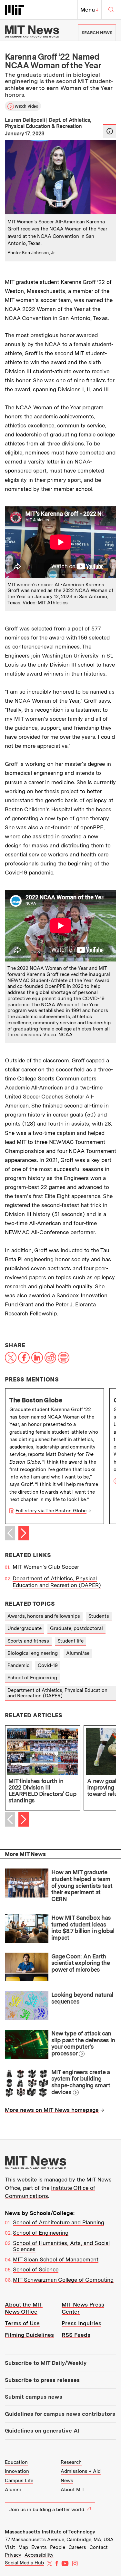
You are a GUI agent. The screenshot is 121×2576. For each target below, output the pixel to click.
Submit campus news (34, 2397)
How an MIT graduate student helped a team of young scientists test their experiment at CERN (82, 1886)
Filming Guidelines (29, 2335)
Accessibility (39, 2555)
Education (16, 2462)
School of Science (36, 2269)
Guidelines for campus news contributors (60, 2414)
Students (99, 1616)
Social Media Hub (24, 2563)
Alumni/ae (78, 1653)
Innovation (17, 2471)
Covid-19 (48, 1665)
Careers (77, 2547)
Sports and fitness (28, 1641)
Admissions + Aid (81, 2471)
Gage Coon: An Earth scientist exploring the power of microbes (81, 1963)
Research (71, 2462)
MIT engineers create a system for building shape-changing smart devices (81, 2082)
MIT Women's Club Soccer (46, 1567)
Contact (99, 2547)
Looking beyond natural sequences (82, 1998)
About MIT (73, 2490)
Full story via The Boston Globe (51, 1511)
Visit (10, 2547)
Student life (71, 1641)
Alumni (13, 2490)
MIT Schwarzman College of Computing (63, 2280)
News (67, 2481)
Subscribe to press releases (42, 2380)
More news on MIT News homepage (52, 2110)
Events (39, 2547)
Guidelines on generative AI (42, 2431)
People (58, 2547)
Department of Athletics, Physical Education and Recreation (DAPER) (57, 1582)
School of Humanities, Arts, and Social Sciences (61, 2246)
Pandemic (18, 1665)
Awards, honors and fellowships (44, 1616)
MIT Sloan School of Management (56, 2259)
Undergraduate (25, 1628)
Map (23, 2547)
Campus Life (19, 2481)
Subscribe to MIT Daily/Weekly (46, 2363)
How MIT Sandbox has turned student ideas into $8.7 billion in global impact (83, 1928)
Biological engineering (33, 1653)
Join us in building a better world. (47, 2510)
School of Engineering (32, 1678)
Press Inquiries (81, 2323)
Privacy (13, 2555)
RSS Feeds (76, 2335)
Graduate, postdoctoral (76, 1628)
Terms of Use (22, 2323)
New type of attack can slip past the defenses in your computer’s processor (83, 2043)
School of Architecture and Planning (59, 2222)
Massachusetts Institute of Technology (50, 2532)
